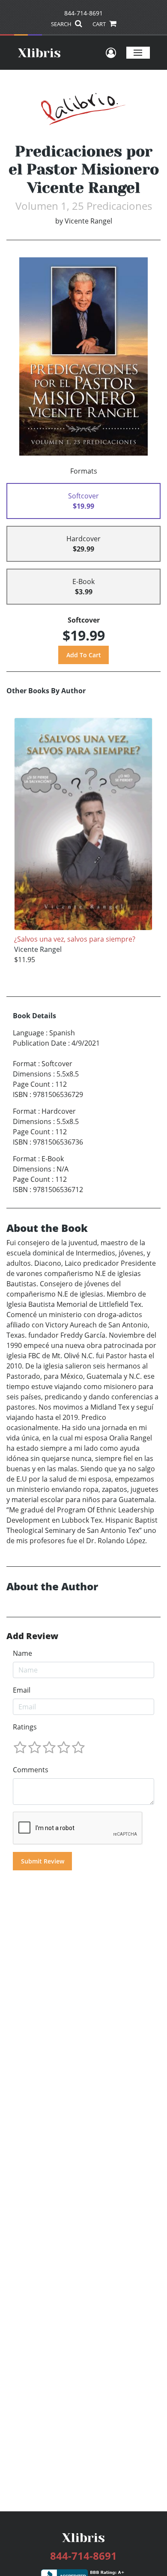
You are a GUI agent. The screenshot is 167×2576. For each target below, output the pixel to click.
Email (22, 1690)
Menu (138, 52)
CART (100, 24)
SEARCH (62, 24)
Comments (31, 1770)
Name (22, 1653)
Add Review (32, 1636)
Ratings (25, 1727)
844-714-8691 (83, 13)
